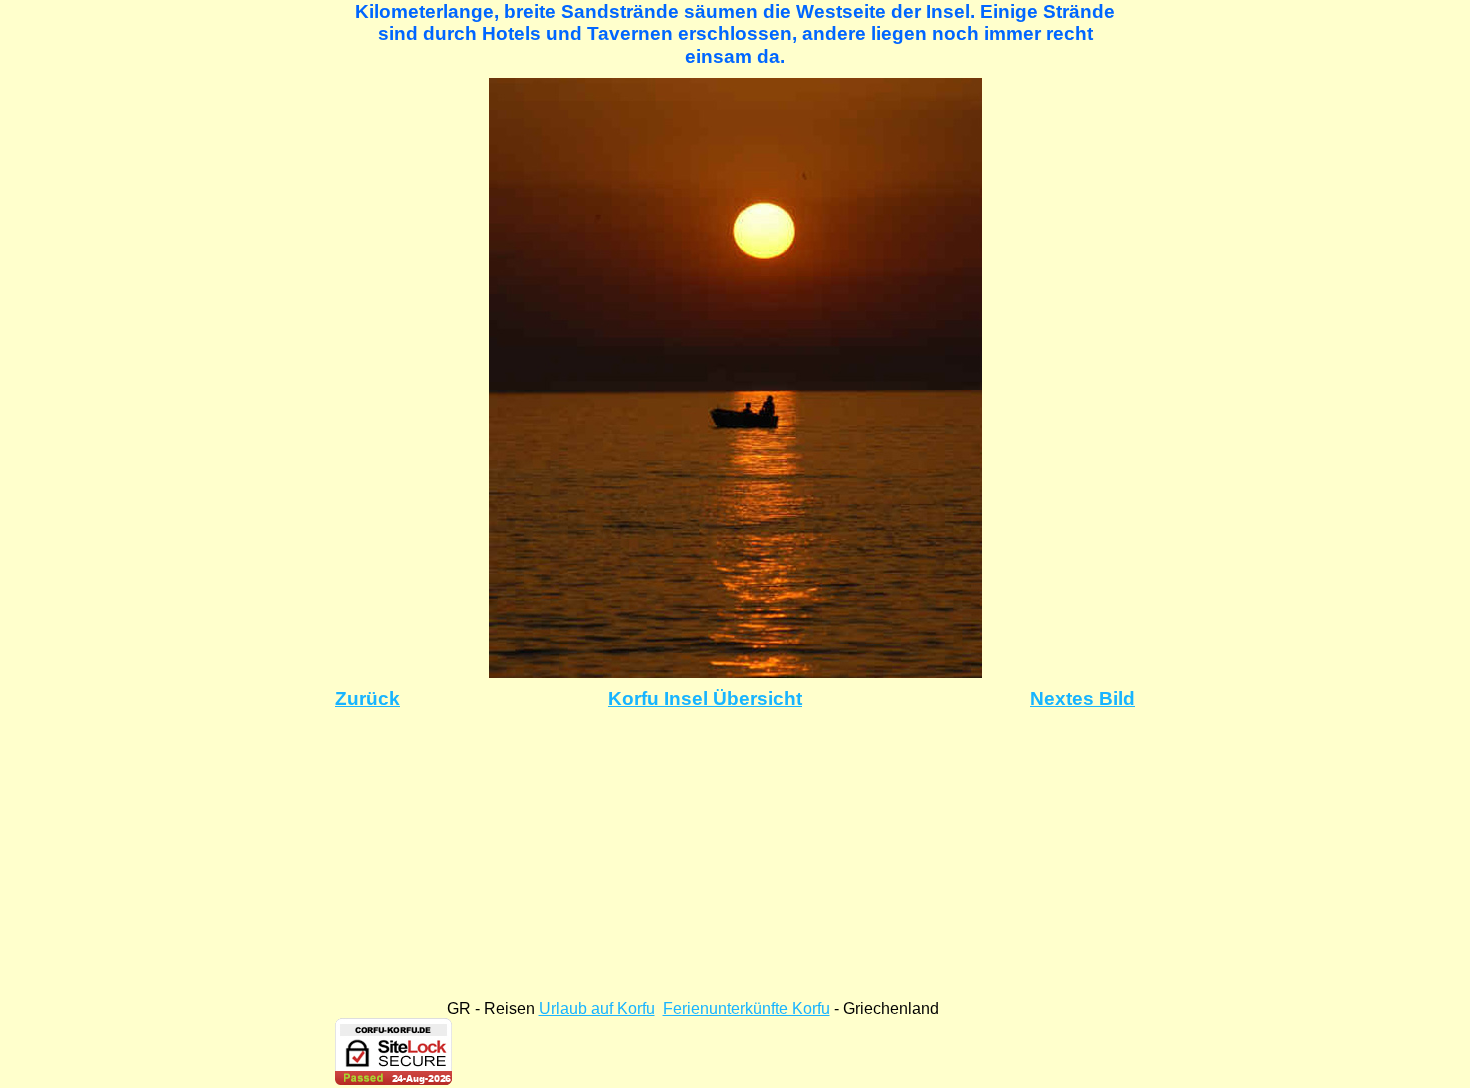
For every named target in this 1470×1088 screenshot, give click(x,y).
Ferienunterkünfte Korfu (746, 1008)
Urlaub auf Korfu (597, 1008)
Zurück (367, 698)
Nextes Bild (1082, 698)
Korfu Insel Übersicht (705, 698)
